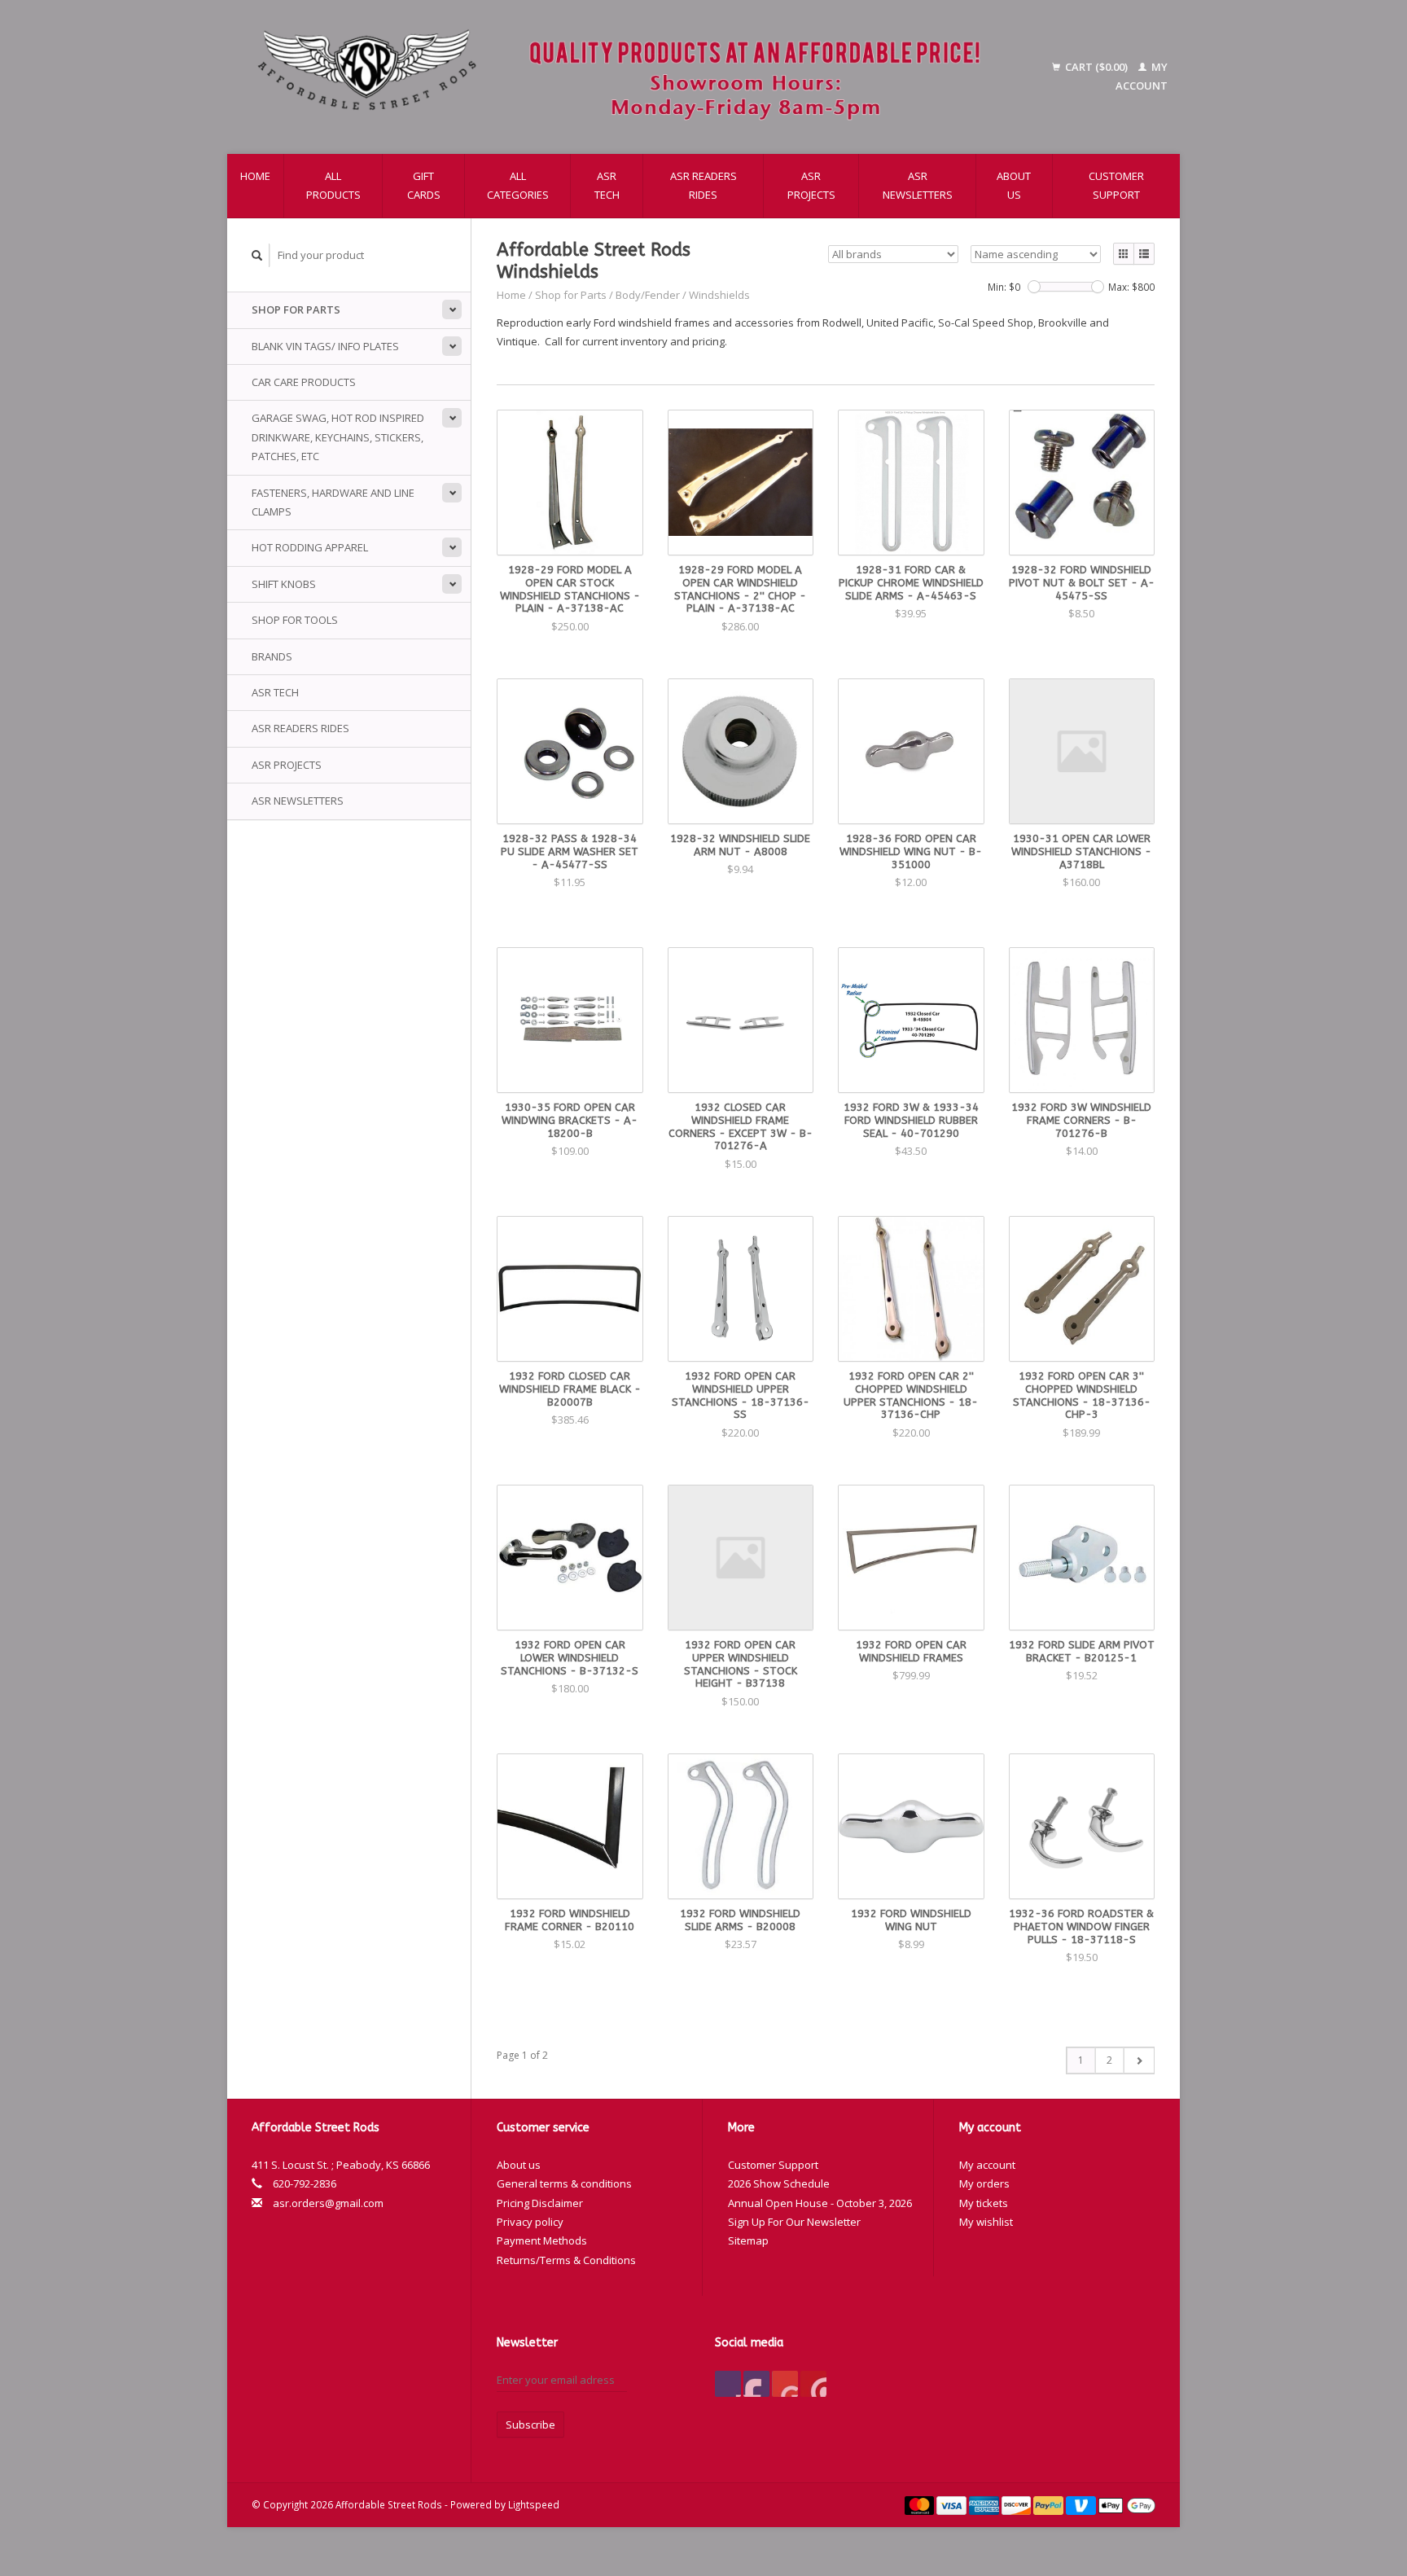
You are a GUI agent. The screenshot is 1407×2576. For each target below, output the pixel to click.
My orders (984, 2183)
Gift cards (424, 185)
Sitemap (748, 2240)
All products (333, 185)
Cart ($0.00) (1096, 67)
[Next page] (1139, 2060)
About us (1014, 185)
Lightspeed (534, 2504)
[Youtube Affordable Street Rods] (785, 2384)
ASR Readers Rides (703, 185)
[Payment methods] (921, 2504)
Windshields (719, 295)
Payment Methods (542, 2240)
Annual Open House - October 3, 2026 (820, 2203)
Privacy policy (530, 2222)
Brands (272, 656)
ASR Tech (607, 185)
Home (255, 176)
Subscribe (530, 2425)
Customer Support (1116, 185)
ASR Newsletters (918, 185)
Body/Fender (648, 295)
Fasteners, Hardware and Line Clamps (333, 502)
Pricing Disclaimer (540, 2203)
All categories (518, 185)
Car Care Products (304, 382)
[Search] (257, 255)
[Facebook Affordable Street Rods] (728, 2384)
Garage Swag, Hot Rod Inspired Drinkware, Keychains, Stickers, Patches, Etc (338, 437)
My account (987, 2165)
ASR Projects (811, 185)
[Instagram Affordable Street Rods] (813, 2384)
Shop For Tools (295, 620)
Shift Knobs (284, 584)
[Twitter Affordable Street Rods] (756, 2384)
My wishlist (986, 2222)
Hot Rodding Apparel (310, 547)
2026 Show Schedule (779, 2183)
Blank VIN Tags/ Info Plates (325, 346)
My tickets (984, 2203)
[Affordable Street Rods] (627, 77)
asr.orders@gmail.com (328, 2203)
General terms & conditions (564, 2183)
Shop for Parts (296, 309)
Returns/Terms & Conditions (566, 2260)
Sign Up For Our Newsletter (794, 2222)
